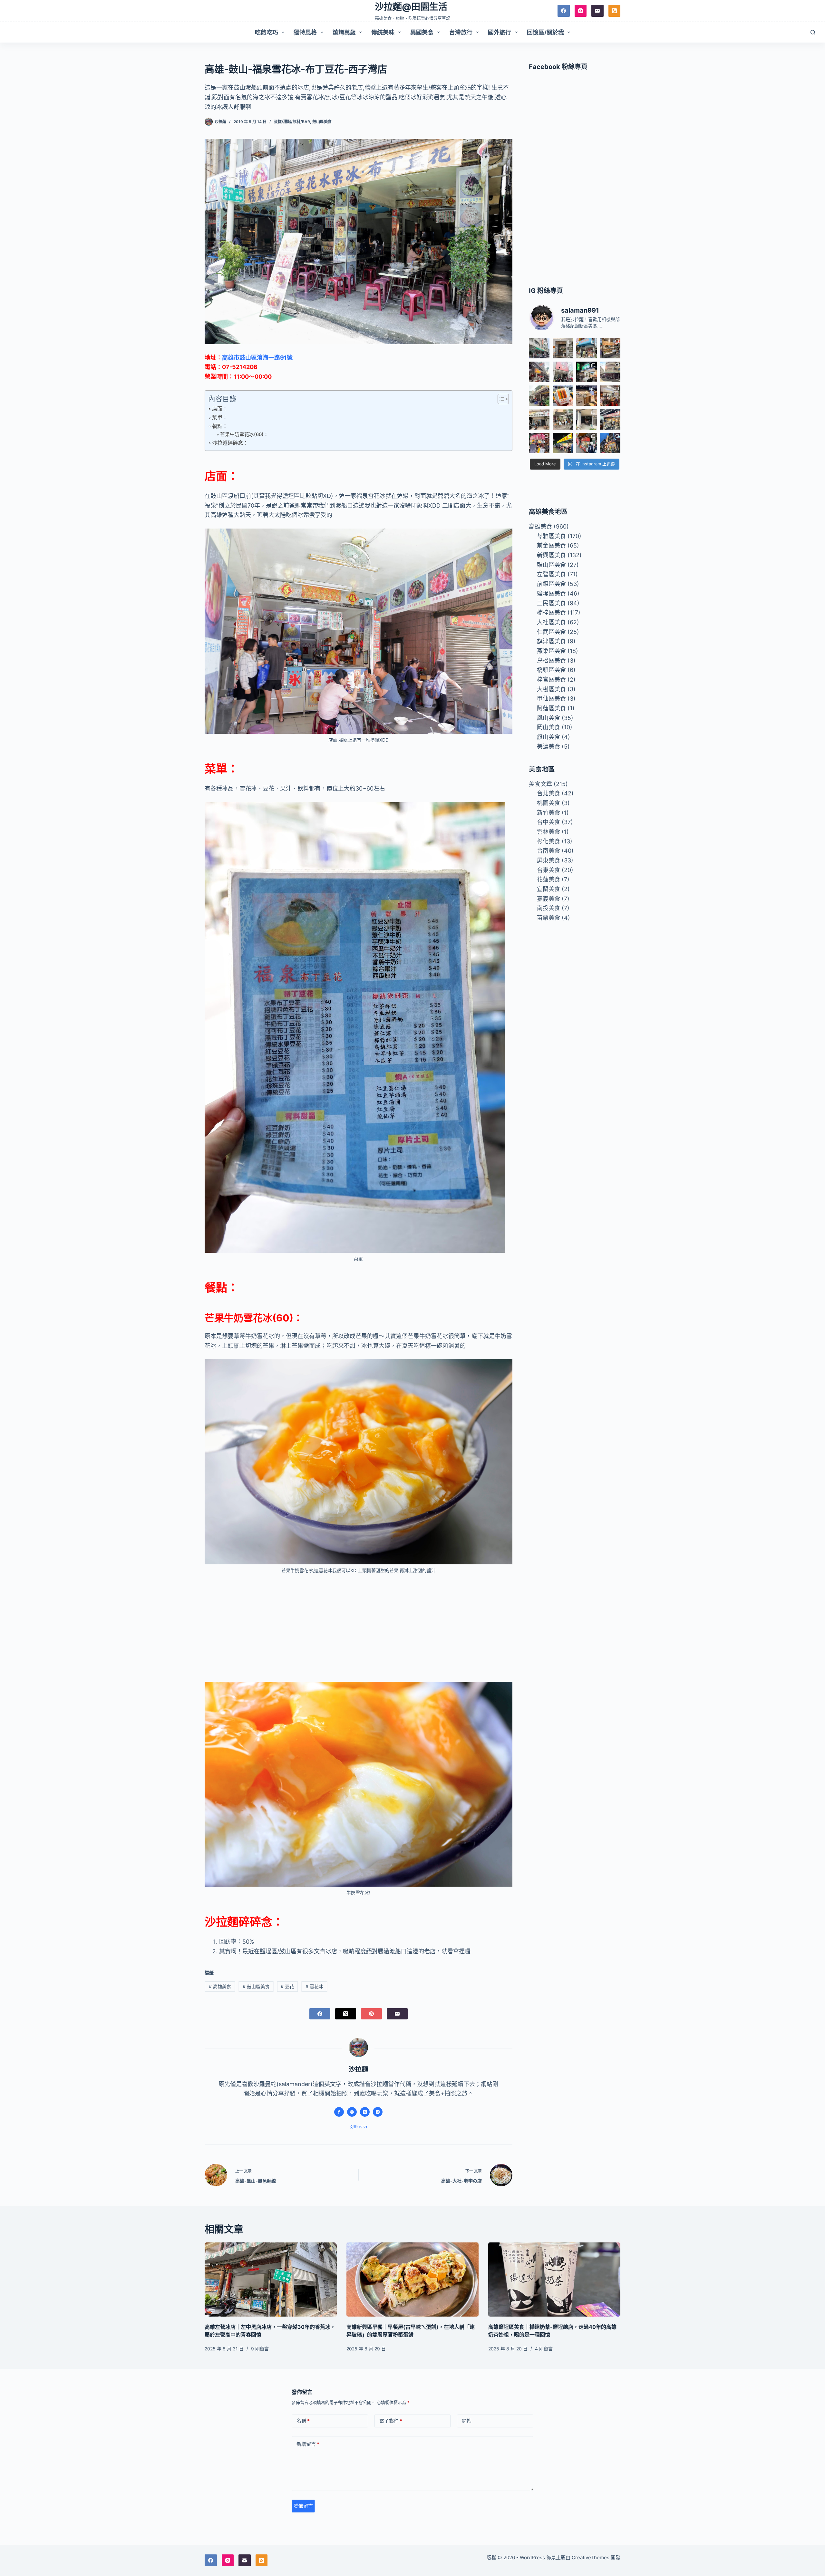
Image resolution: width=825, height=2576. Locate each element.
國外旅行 (500, 32)
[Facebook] (564, 11)
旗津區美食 (551, 641)
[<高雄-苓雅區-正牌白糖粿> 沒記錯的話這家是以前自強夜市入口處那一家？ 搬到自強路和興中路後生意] (539, 443)
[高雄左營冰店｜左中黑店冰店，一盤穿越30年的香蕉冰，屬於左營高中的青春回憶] (271, 2280)
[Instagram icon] (378, 2112)
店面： (220, 409)
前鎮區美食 (551, 584)
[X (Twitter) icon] (365, 2112)
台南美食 (548, 851)
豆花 (287, 1986)
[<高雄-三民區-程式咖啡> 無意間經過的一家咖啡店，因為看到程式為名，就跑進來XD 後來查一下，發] (563, 348)
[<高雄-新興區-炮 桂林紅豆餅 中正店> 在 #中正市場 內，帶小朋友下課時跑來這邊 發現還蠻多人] (586, 443)
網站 (467, 2421)
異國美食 (422, 32)
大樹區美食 (551, 689)
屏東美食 (548, 860)
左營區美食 (551, 574)
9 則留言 (260, 2349)
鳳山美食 (548, 718)
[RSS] (615, 11)
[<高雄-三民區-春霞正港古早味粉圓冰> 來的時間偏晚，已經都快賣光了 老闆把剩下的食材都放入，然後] (539, 348)
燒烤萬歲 (344, 32)
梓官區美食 (551, 680)
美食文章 (540, 784)
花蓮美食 (548, 879)
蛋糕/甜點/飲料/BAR (292, 122)
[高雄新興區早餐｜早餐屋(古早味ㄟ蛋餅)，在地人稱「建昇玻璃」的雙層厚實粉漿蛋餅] (412, 2280)
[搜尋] (813, 32)
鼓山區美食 (322, 122)
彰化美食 (548, 841)
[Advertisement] (359, 1628)
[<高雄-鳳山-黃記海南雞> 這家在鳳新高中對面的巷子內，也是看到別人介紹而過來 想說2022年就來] (539, 396)
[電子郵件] (597, 11)
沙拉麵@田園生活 (411, 7)
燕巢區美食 (551, 651)
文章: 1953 (358, 2127)
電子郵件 (391, 2421)
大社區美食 (551, 622)
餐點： (220, 426)
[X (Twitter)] (346, 2014)
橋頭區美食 (551, 670)
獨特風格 (305, 32)
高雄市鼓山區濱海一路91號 (257, 358)
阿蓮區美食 (551, 708)
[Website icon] (352, 2112)
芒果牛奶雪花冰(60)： (244, 434)
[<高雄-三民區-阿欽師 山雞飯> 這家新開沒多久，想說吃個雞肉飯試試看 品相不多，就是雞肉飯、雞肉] (563, 372)
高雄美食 (220, 1986)
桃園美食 (548, 803)
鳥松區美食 (551, 661)
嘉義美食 (548, 899)
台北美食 (548, 793)
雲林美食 (548, 832)
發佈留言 (303, 2506)
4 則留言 (544, 2349)
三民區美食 (551, 603)
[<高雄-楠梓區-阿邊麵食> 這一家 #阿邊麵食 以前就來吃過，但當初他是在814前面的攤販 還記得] (586, 348)
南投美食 (548, 908)
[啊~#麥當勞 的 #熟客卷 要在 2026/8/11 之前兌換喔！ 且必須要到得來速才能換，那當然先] (563, 396)
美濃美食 (548, 747)
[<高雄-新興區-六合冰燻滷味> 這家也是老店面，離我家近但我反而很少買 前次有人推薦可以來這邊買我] (610, 443)
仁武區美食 (551, 632)
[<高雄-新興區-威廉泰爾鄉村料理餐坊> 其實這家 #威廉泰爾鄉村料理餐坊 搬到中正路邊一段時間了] (539, 419)
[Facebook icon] (339, 2112)
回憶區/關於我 (545, 32)
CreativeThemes (591, 2557)
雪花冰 (314, 1986)
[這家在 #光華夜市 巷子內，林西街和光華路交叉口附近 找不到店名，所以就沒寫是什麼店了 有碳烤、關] (610, 348)
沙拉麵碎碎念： (230, 443)
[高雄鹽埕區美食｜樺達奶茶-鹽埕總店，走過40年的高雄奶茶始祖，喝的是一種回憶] (554, 2280)
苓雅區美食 (551, 536)
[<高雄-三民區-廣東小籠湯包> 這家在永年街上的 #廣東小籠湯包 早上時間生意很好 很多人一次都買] (610, 372)
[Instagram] (581, 11)
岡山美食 (548, 727)
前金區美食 (551, 545)
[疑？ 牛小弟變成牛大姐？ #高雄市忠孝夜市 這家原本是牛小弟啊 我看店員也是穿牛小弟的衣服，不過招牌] (539, 372)
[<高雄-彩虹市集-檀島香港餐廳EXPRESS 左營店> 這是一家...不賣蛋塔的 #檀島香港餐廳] (586, 396)
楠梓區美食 (551, 612)
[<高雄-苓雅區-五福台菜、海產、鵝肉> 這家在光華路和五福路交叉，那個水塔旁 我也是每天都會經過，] (563, 443)
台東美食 (548, 870)
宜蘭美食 (548, 889)
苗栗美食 (548, 918)
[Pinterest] (371, 2014)
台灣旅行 (461, 32)
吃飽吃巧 (267, 32)
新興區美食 (551, 555)
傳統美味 (383, 32)
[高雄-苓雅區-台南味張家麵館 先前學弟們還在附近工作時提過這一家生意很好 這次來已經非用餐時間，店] (610, 419)
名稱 (303, 2421)
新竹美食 (548, 813)
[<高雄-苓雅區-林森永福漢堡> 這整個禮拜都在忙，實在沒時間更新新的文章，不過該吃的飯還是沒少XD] (586, 419)
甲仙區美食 (551, 699)
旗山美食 (548, 737)
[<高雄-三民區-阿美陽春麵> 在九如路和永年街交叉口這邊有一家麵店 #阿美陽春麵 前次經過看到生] (563, 419)
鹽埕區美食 (551, 593)
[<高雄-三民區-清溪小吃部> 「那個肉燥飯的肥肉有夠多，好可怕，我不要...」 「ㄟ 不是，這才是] (610, 396)
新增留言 (308, 2444)
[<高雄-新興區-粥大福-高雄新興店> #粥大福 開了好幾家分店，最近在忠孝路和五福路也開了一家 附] (586, 372)
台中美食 (548, 822)
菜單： (220, 417)
